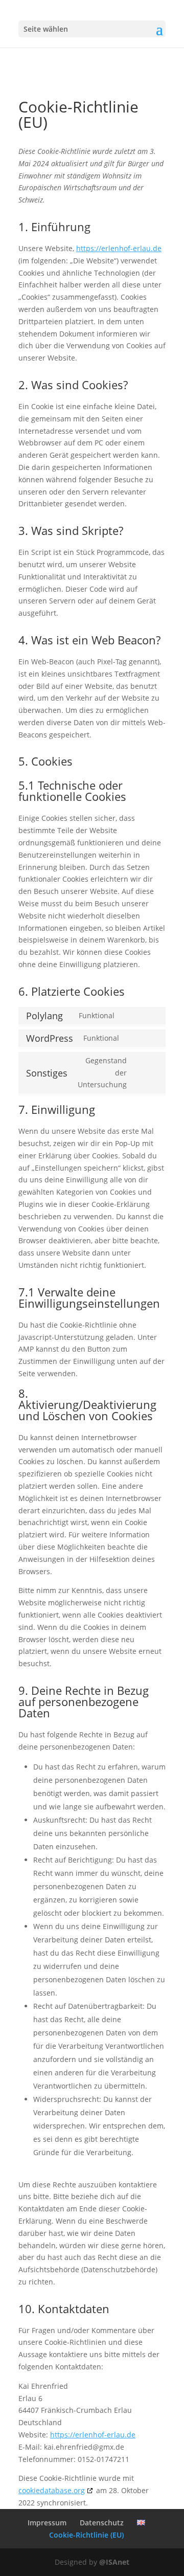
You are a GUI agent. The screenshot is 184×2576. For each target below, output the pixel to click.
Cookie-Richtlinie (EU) (86, 2535)
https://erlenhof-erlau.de (119, 248)
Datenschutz (102, 2523)
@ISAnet (114, 2562)
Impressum (47, 2523)
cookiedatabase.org (52, 2490)
